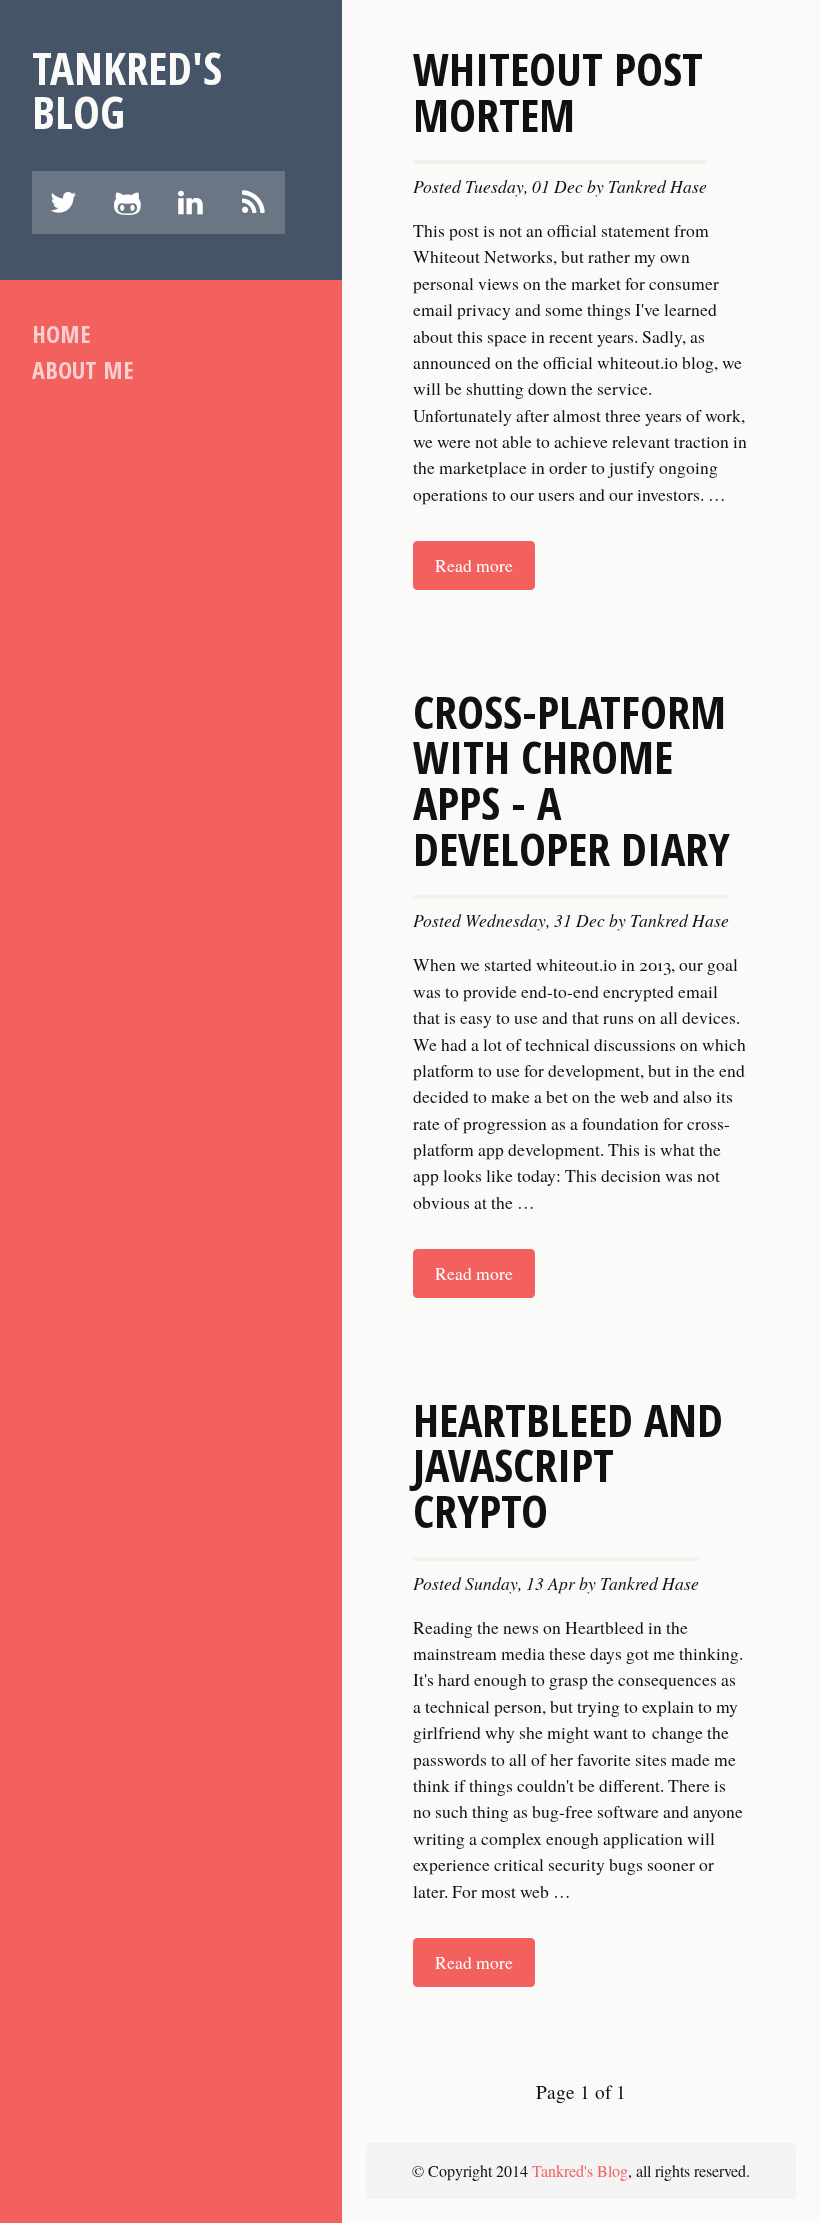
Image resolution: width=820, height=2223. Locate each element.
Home (61, 333)
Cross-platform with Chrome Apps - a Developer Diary (571, 779)
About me (82, 369)
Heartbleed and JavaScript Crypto (568, 1465)
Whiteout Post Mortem (558, 91)
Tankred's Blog (127, 90)
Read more (474, 565)
